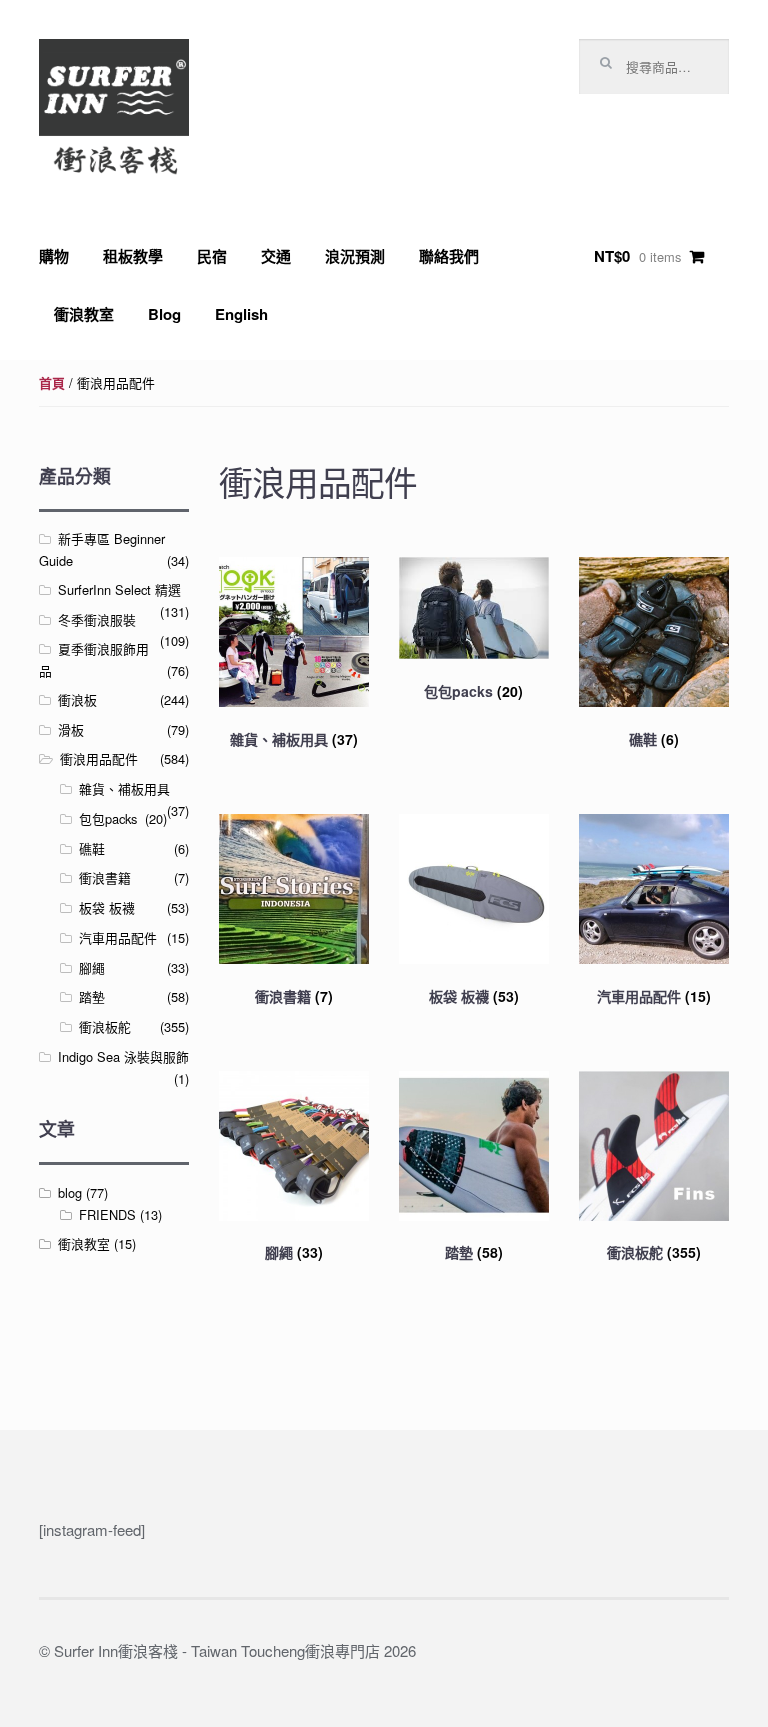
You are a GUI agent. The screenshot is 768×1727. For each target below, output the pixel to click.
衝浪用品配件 (99, 758)
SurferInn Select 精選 (119, 589)
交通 (276, 256)
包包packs (108, 818)
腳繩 (92, 967)
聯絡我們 (449, 256)
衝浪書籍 (105, 877)
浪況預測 (355, 256)
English (241, 314)
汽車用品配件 (118, 937)
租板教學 (133, 256)
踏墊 (92, 996)
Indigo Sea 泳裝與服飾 (123, 1056)
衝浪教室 (84, 314)
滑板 (71, 729)
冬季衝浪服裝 (97, 619)
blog (70, 1192)
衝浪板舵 (105, 1026)
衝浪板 (77, 699)
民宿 (212, 256)
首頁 (52, 383)
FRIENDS (107, 1214)
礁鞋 (92, 848)
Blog (164, 314)
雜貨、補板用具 (124, 788)
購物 (54, 256)
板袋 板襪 (107, 907)
